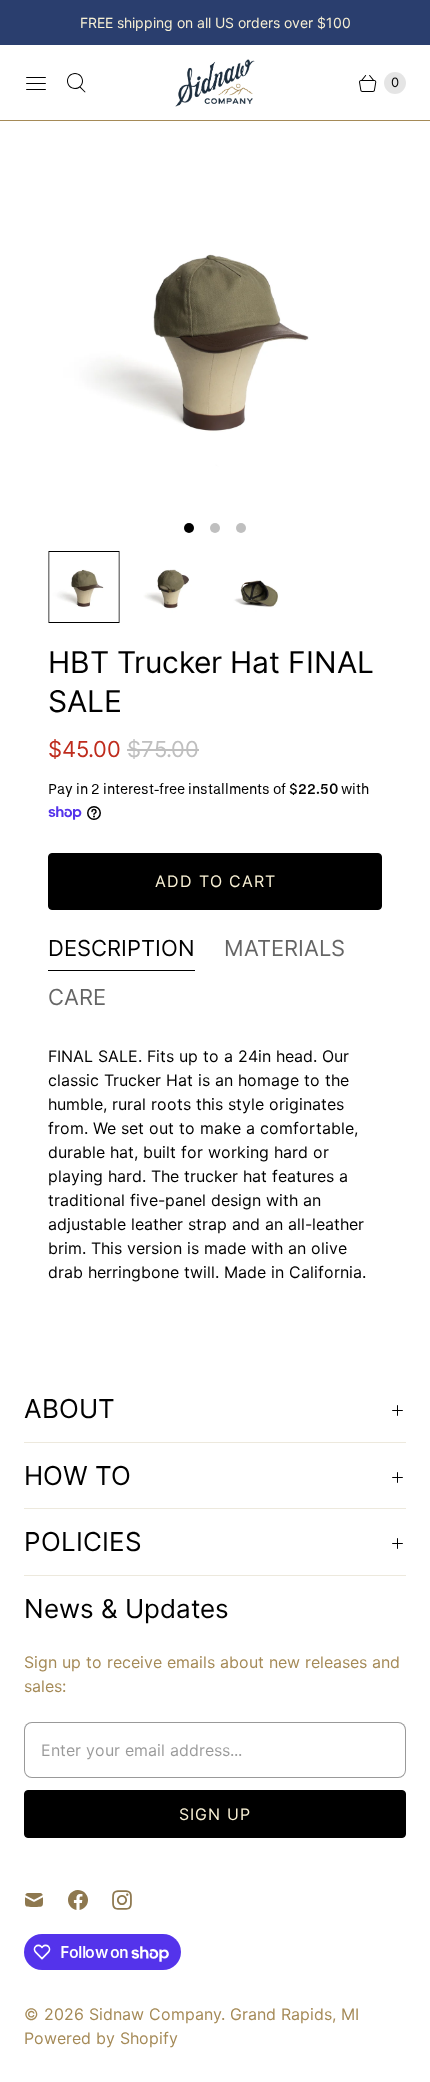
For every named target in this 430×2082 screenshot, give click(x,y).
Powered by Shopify (101, 2038)
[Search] (76, 83)
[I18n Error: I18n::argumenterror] (84, 587)
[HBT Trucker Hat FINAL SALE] (215, 336)
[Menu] (36, 83)
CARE (77, 997)
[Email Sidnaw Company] (46, 1900)
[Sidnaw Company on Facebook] (90, 1900)
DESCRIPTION (121, 948)
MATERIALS (284, 948)
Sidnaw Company (155, 2014)
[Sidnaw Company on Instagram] (134, 1900)
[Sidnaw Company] (215, 82)
